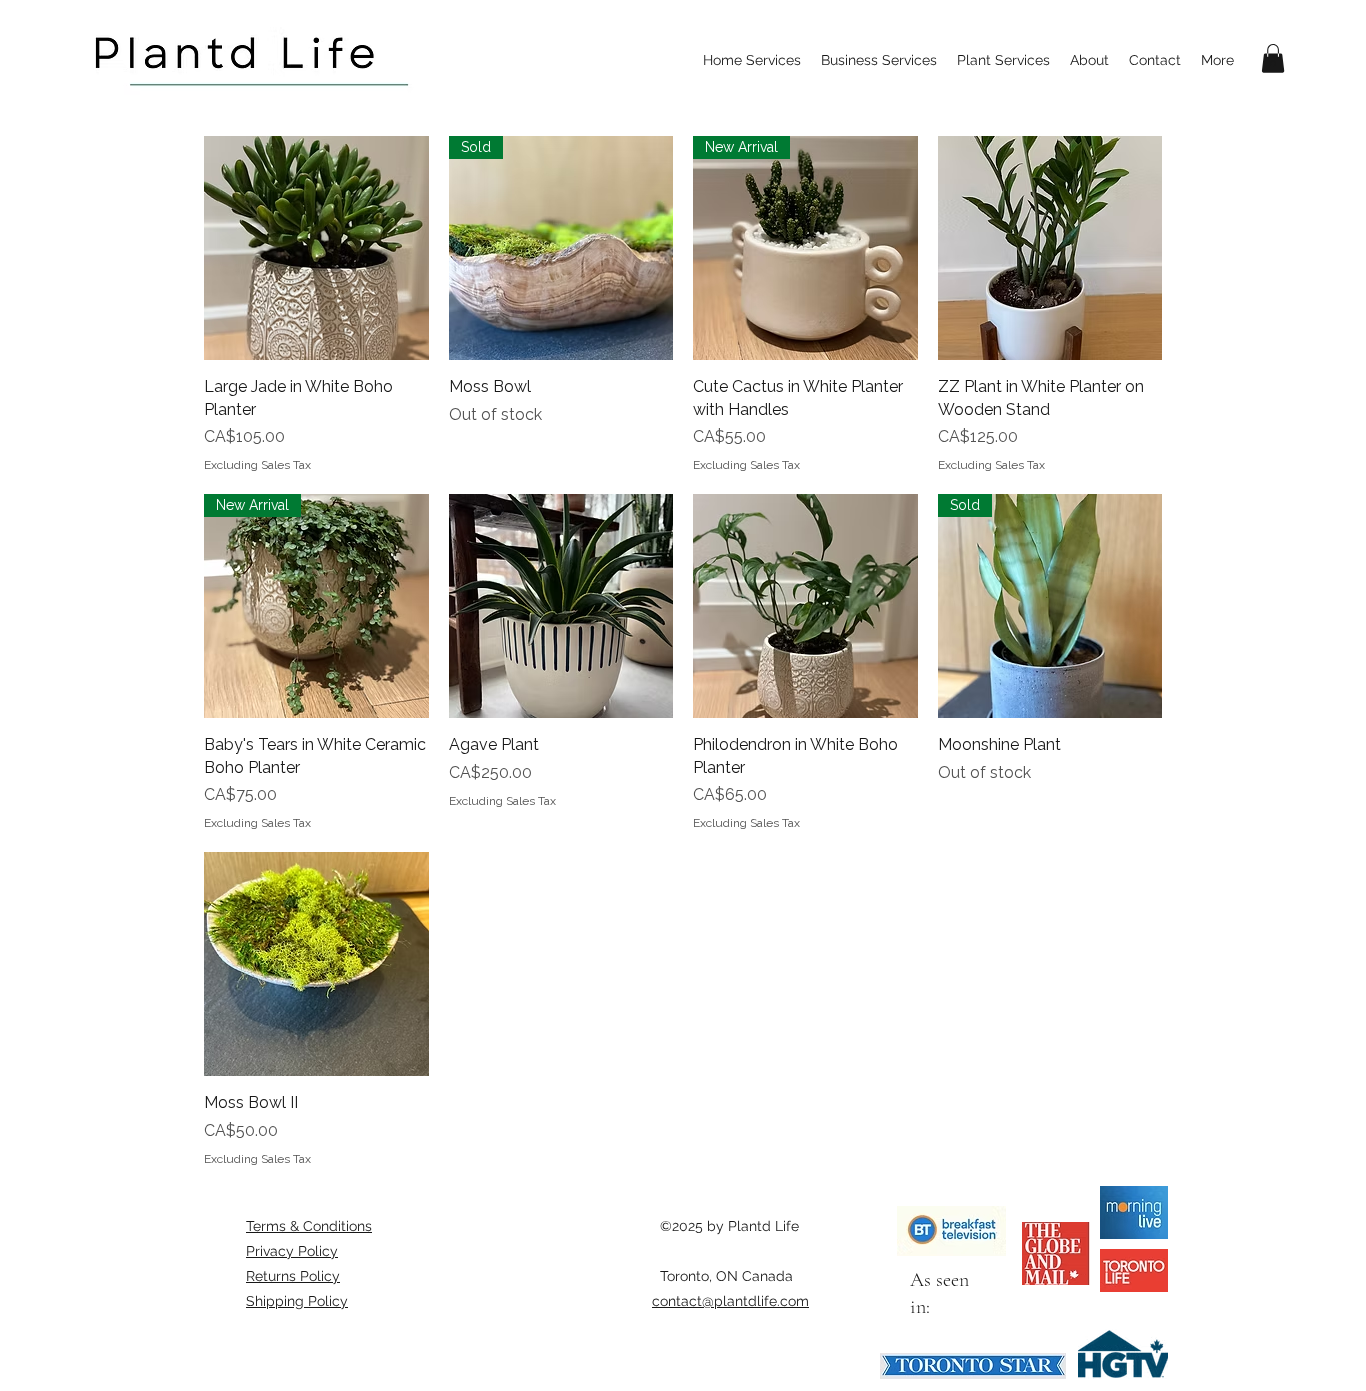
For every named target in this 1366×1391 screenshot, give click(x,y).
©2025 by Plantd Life (729, 1226)
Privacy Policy (292, 1251)
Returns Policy (293, 1276)
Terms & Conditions (309, 1226)
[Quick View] (316, 248)
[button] (1273, 58)
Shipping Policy (297, 1301)
